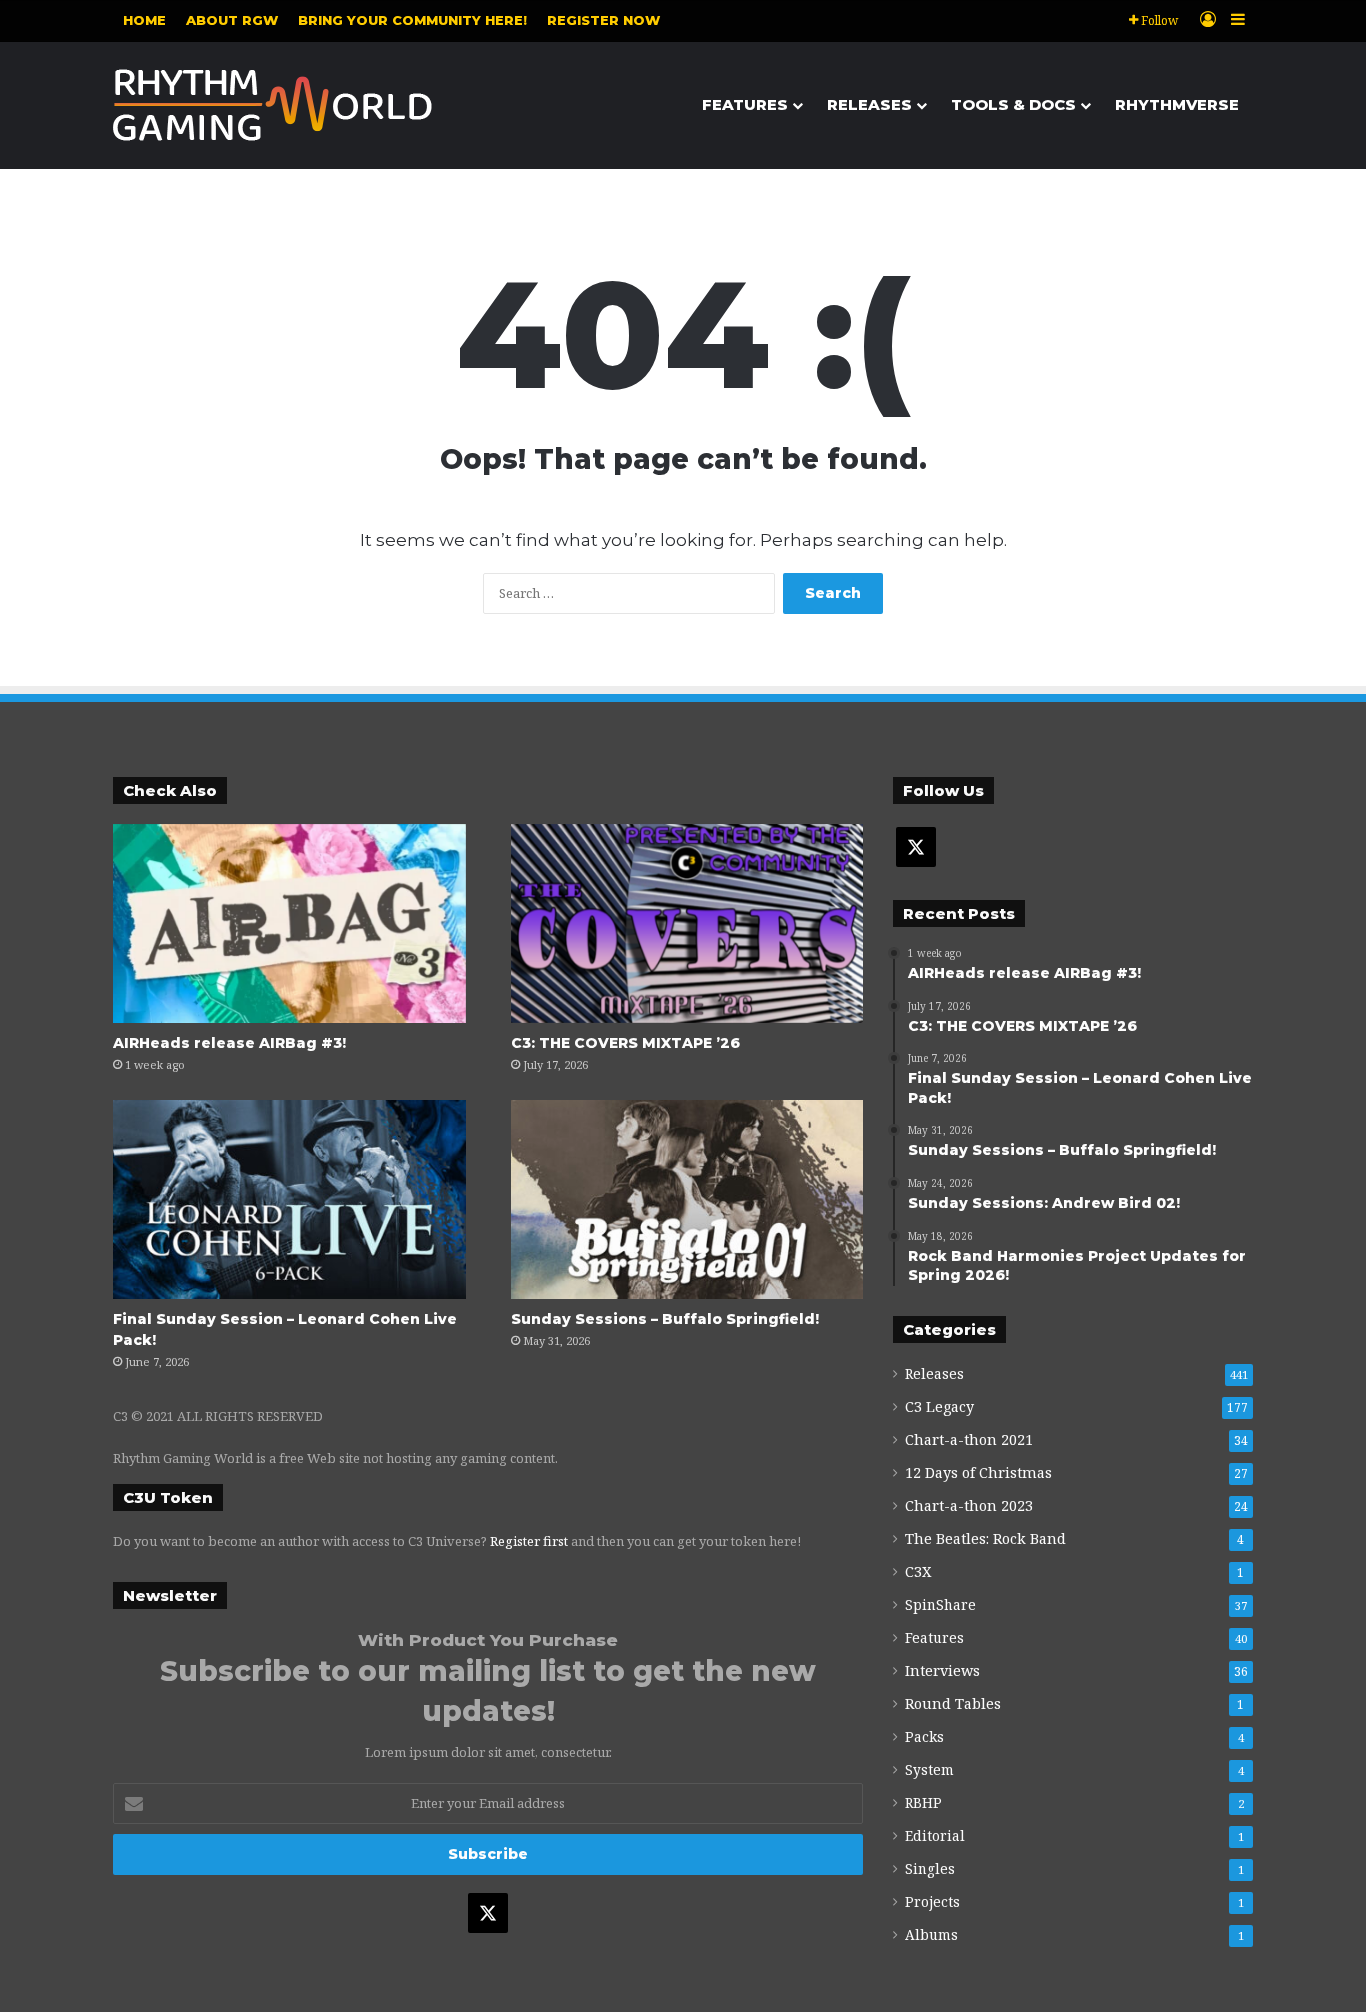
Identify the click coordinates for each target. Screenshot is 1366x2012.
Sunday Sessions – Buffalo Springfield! (665, 1319)
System (929, 1769)
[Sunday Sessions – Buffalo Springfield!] (687, 1199)
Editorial (935, 1835)
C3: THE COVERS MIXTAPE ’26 (625, 1043)
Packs (924, 1736)
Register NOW (603, 20)
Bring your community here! (412, 20)
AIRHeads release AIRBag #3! (229, 1043)
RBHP (923, 1802)
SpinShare (940, 1604)
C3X (918, 1571)
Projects (932, 1901)
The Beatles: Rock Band (985, 1538)
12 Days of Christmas (978, 1472)
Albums (931, 1934)
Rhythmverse (1177, 104)
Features (745, 104)
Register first (529, 1541)
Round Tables (953, 1703)
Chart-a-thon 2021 (969, 1439)
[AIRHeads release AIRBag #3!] (289, 923)
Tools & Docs (1013, 104)
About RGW (232, 20)
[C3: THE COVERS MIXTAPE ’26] (687, 923)
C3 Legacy (939, 1406)
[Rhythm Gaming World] (273, 105)
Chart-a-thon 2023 (969, 1505)
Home (144, 20)
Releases (869, 104)
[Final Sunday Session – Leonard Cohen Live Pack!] (289, 1199)
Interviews (942, 1670)
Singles (930, 1868)
